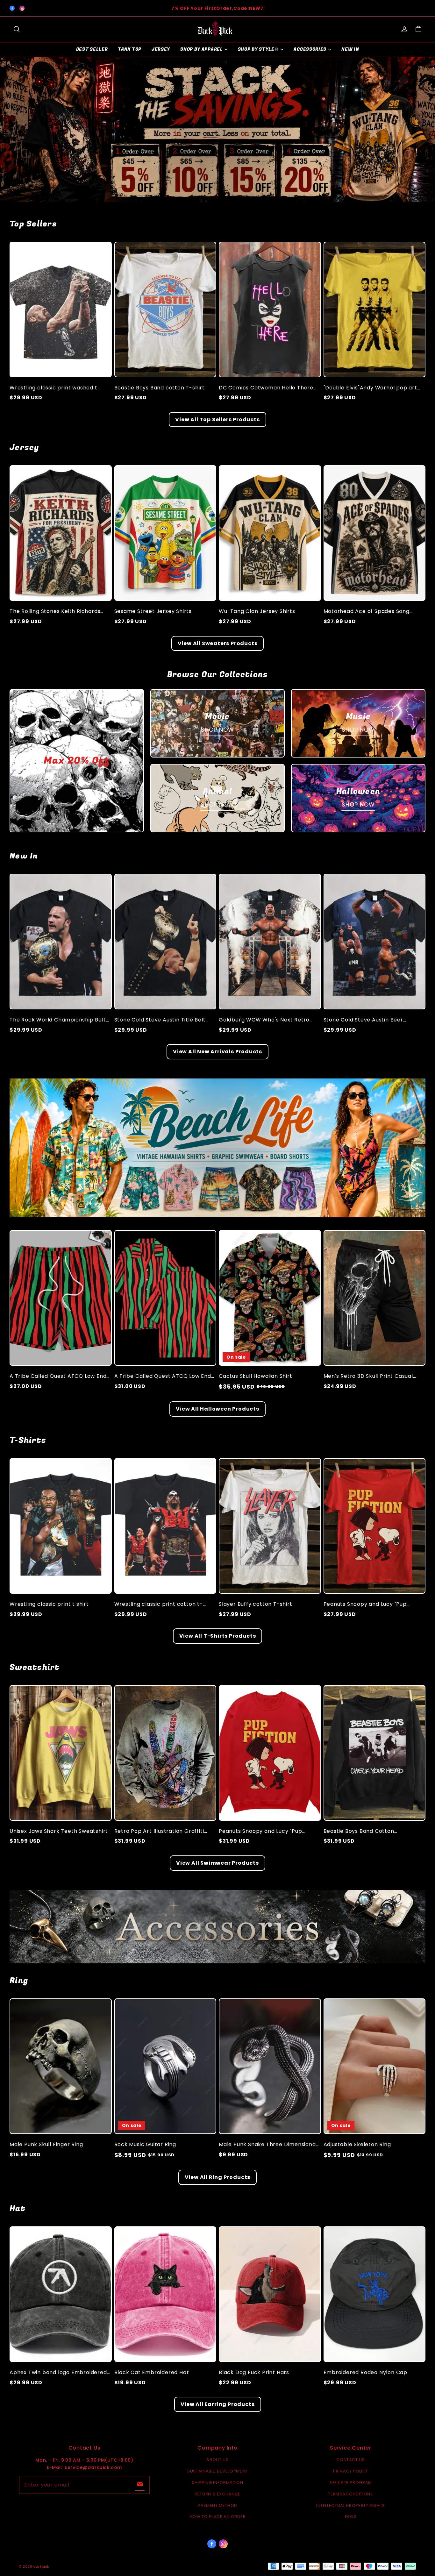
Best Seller (92, 49)
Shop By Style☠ (258, 49)
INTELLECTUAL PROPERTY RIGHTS (351, 2505)
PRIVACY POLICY (351, 2471)
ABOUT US (217, 2460)
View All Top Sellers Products (217, 420)
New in (350, 49)
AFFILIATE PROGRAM (351, 2483)
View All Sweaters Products (218, 643)
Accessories (310, 49)
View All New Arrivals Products (217, 1052)
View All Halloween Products (217, 1409)
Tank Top (130, 49)
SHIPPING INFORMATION (218, 2483)
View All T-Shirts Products (218, 1636)
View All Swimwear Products (217, 1863)
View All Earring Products (218, 2404)
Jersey (161, 49)
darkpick (41, 2567)
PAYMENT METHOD (217, 2505)
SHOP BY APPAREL (202, 49)
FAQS (351, 2517)
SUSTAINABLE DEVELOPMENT (217, 2471)
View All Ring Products (218, 2177)
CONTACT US (351, 2460)
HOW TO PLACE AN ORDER (218, 2517)
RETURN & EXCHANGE (217, 2494)
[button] (17, 29)
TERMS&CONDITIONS (350, 2494)
